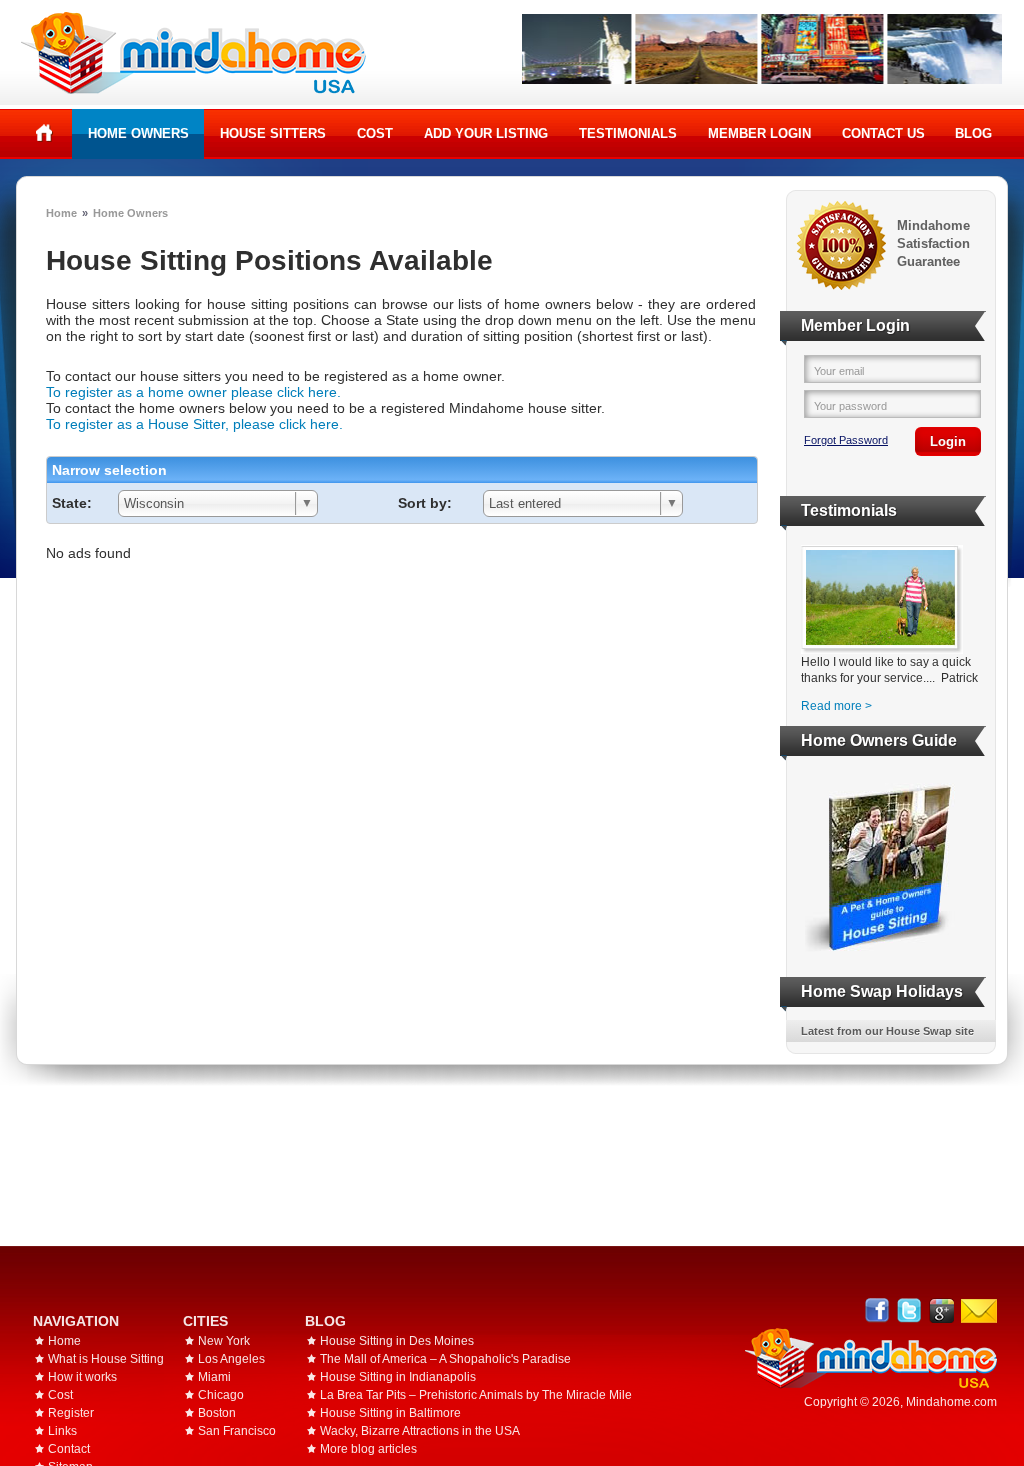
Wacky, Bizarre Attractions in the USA (420, 1431)
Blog (973, 133)
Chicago (221, 1395)
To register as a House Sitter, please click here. (194, 424)
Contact (69, 1449)
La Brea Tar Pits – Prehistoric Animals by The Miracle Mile (476, 1395)
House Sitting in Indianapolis (398, 1377)
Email (979, 1311)
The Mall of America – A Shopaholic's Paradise (445, 1359)
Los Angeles (231, 1359)
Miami (214, 1377)
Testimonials (628, 133)
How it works (82, 1377)
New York (224, 1341)
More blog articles (368, 1449)
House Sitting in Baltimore (390, 1413)
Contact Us (883, 133)
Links (62, 1431)
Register (71, 1413)
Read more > (836, 706)
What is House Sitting (106, 1359)
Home (44, 133)
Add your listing (486, 133)
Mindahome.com (951, 1402)
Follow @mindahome (909, 1310)
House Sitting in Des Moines (397, 1341)
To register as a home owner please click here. (193, 392)
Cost (375, 133)
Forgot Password (846, 440)
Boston (217, 1413)
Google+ (941, 1310)
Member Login (759, 133)
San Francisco (237, 1431)
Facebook (877, 1310)
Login (948, 441)
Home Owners (138, 133)
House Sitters (273, 133)
